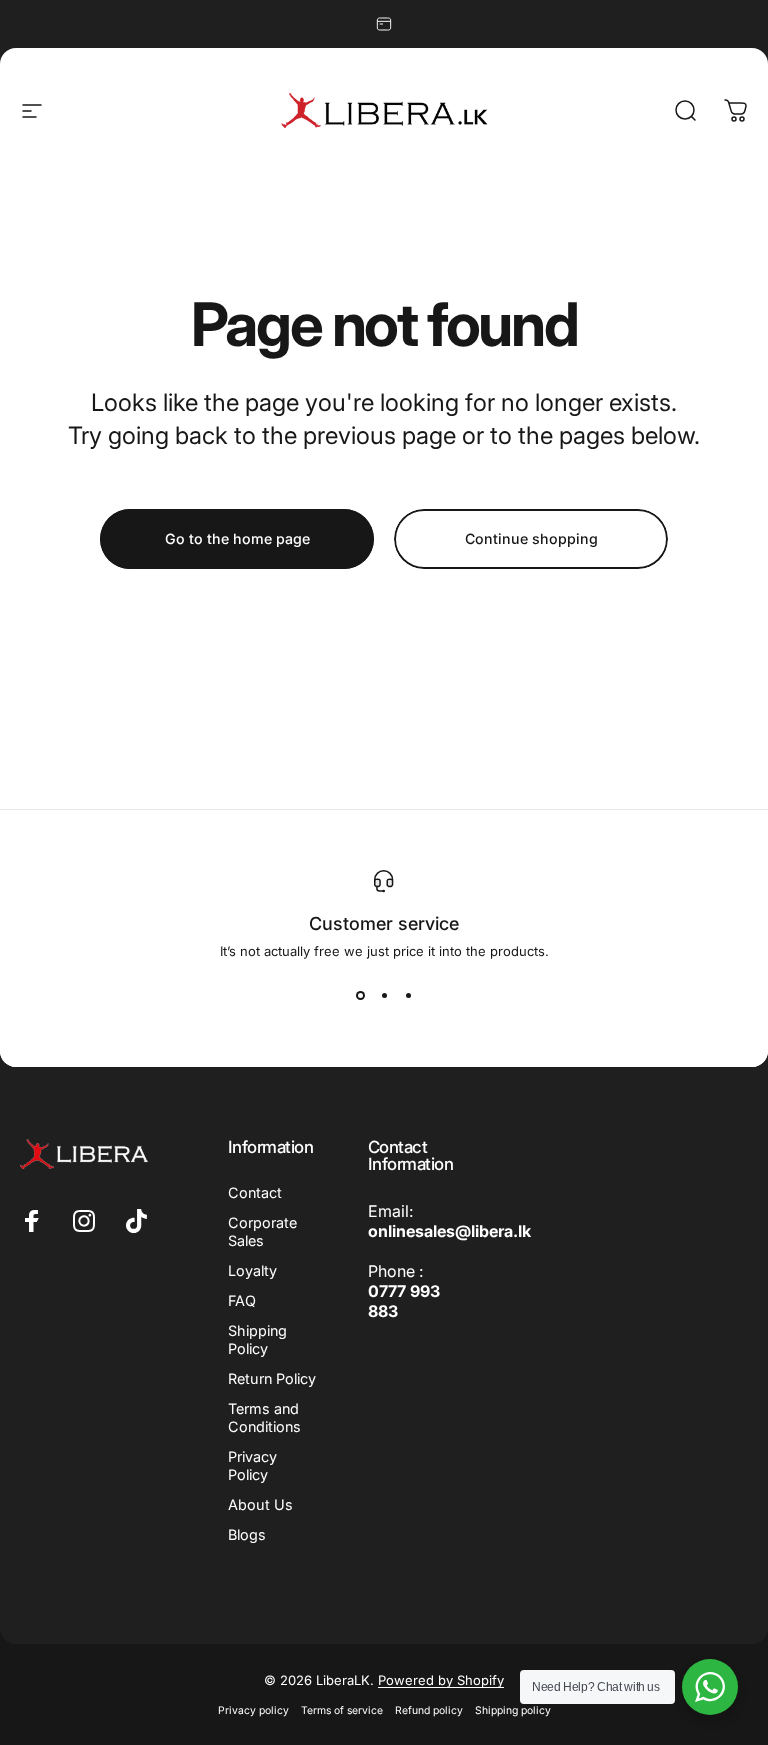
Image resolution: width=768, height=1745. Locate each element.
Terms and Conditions (264, 1417)
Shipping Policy (257, 1339)
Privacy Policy (252, 1465)
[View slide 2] (384, 995)
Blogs (247, 1534)
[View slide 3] (408, 995)
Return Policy (272, 1378)
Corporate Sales (262, 1231)
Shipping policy (513, 1710)
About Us (260, 1504)
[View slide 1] (360, 995)
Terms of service (342, 1710)
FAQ (242, 1300)
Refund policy (429, 1710)
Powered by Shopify (441, 1680)
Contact (255, 1192)
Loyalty (252, 1270)
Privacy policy (253, 1710)
